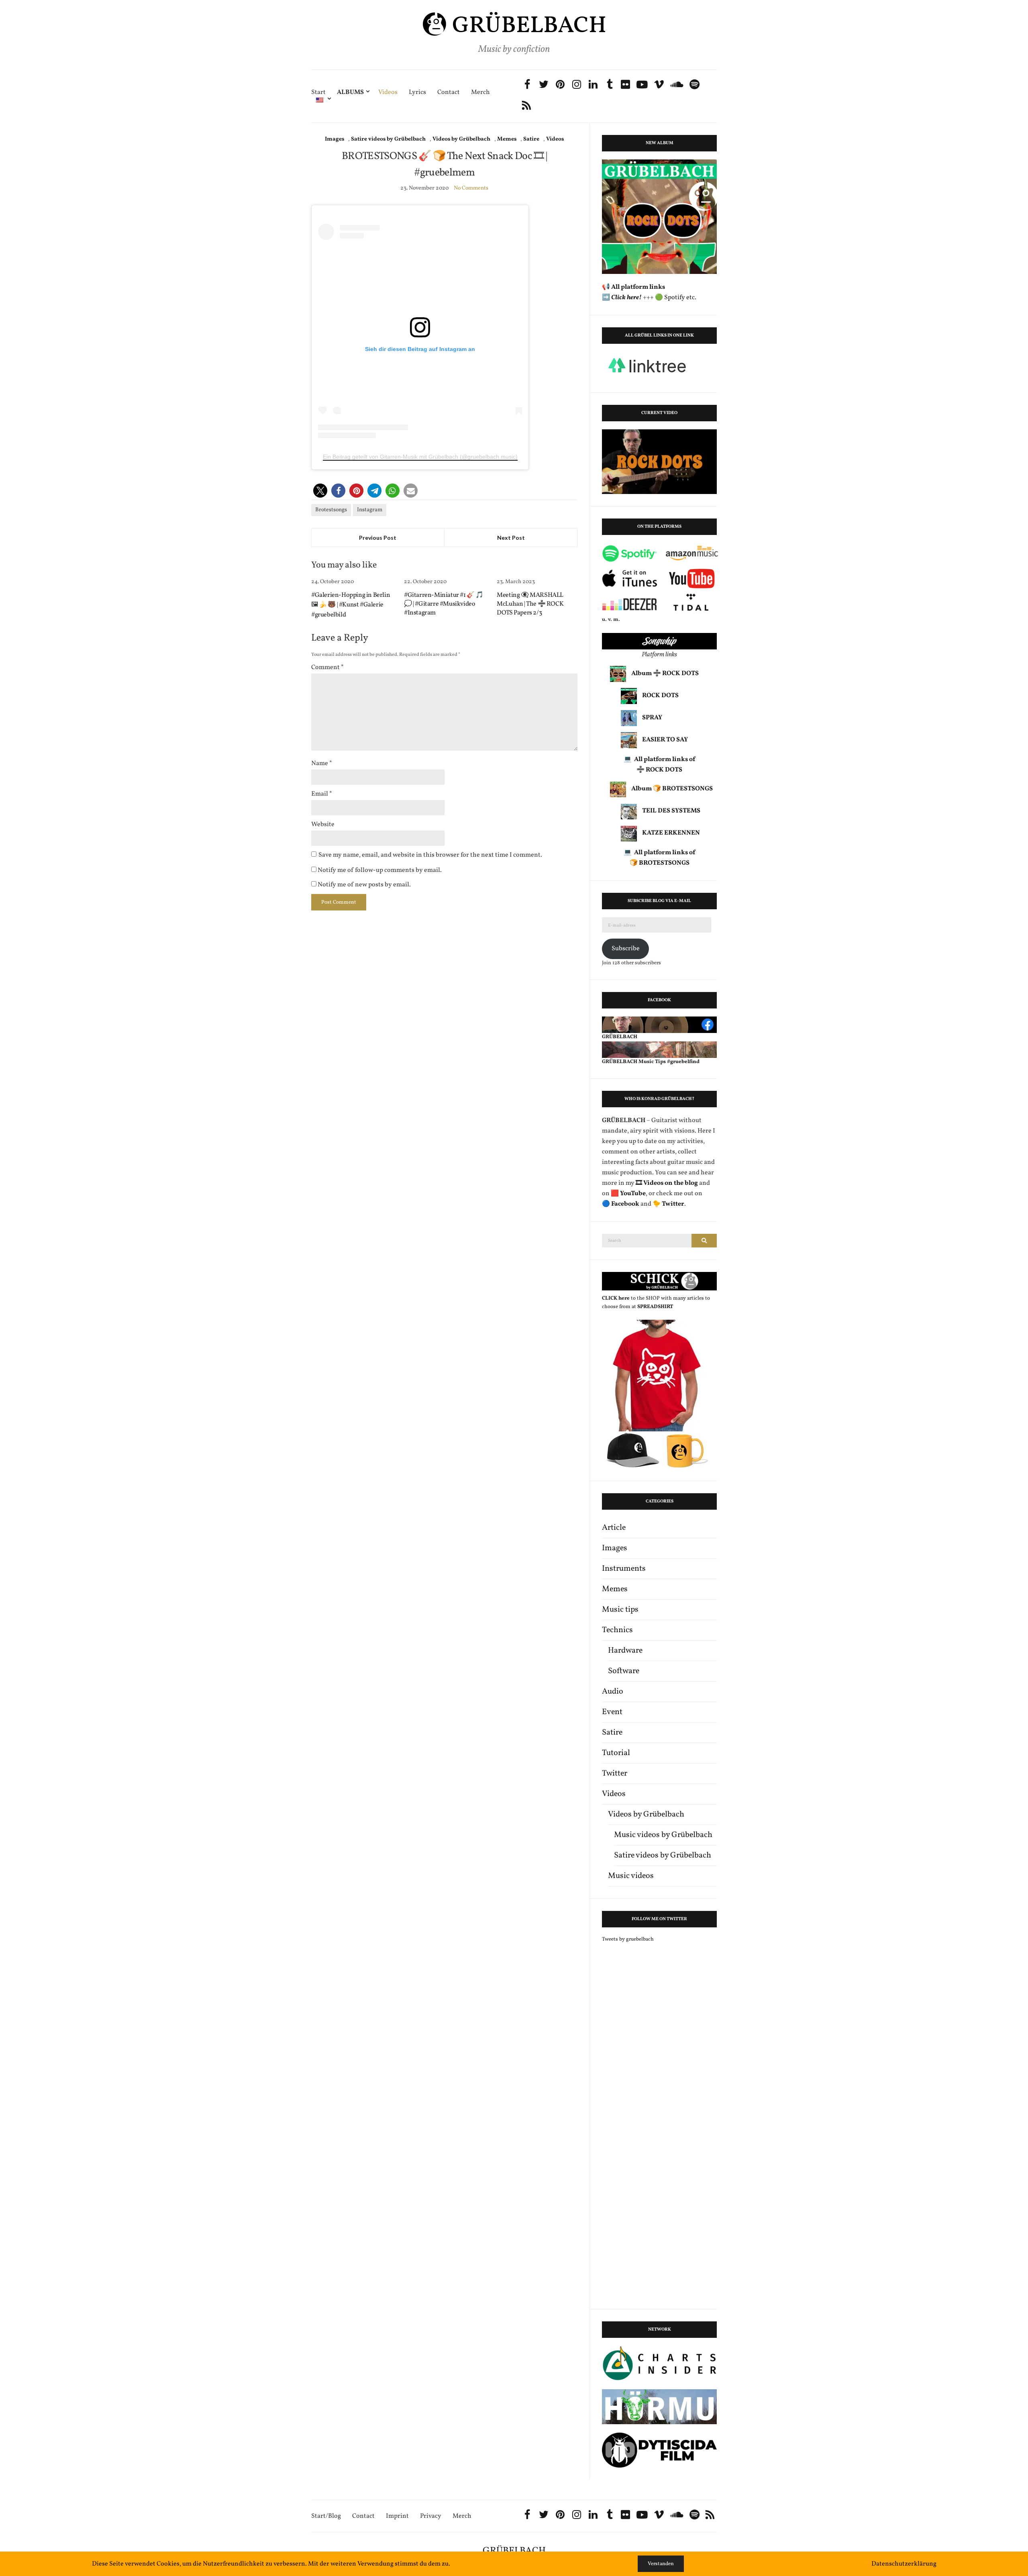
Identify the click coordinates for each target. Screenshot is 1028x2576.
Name (322, 763)
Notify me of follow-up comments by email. (380, 870)
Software (624, 1671)
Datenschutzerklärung (904, 2564)
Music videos (631, 1876)
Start (318, 93)
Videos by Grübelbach (461, 139)
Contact (449, 93)
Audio (613, 1692)
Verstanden (661, 2564)
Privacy (431, 2516)
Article (614, 1528)
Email (322, 794)
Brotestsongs (331, 510)
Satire (531, 139)
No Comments (471, 188)
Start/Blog (326, 2516)
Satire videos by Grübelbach (388, 139)
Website (323, 825)
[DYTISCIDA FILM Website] (659, 2450)
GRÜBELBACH (514, 2551)
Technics (617, 1630)
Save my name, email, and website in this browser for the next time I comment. (430, 855)
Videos (388, 93)
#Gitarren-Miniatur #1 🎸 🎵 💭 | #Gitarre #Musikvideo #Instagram (444, 604)
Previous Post (378, 538)
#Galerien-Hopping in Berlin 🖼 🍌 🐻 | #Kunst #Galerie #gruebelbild (351, 605)
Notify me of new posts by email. (364, 885)
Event (612, 1712)
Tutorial (616, 1753)
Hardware (625, 1651)
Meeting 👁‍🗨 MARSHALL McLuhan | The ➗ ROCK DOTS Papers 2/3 (530, 604)
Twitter (615, 1774)
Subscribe (626, 949)
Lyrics (417, 93)
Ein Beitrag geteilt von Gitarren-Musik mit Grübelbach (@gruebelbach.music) (420, 457)
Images (335, 139)
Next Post (511, 538)
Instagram (370, 510)
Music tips (620, 1610)
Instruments (624, 1569)
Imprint (397, 2516)
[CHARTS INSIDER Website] (659, 2363)
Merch (480, 93)
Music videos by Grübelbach (663, 1835)
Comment (327, 667)
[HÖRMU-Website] (659, 2407)
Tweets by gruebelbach (628, 1939)
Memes (507, 139)
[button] (320, 491)
